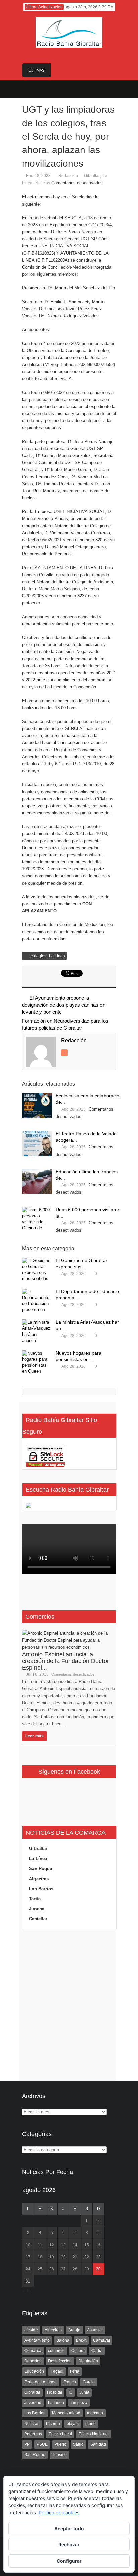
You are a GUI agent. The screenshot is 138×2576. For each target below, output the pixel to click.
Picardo (53, 2424)
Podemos (33, 2434)
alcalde (31, 2330)
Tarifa (35, 1899)
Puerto (60, 2444)
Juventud (33, 2403)
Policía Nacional (94, 2434)
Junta (84, 2392)
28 (75, 2269)
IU (71, 2392)
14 (75, 2245)
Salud (78, 2444)
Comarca (33, 2351)
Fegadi (57, 2371)
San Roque (41, 1869)
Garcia (89, 2382)
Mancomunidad (66, 2413)
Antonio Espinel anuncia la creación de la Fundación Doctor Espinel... (65, 1661)
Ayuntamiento (37, 2340)
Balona (63, 2340)
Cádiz (97, 2351)
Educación (34, 2371)
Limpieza (79, 2403)
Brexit (81, 2340)
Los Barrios (41, 1889)
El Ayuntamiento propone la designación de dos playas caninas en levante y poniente (64, 1005)
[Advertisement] (69, 2005)
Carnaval (101, 2340)
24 (28, 2269)
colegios (39, 956)
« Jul (27, 2291)
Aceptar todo (69, 2528)
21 (75, 2257)
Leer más (34, 1736)
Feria (75, 2371)
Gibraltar (92, 176)
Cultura (78, 2351)
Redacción (68, 176)
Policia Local (60, 2434)
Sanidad (98, 2444)
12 (52, 2245)
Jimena (37, 1909)
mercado (95, 2413)
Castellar (38, 1919)
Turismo (59, 2455)
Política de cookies (59, 2512)
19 (52, 2257)
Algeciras (39, 1879)
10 (28, 2245)
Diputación (88, 2361)
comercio (56, 2351)
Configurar (69, 2561)
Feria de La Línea (41, 2382)
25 (40, 2269)
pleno (91, 2424)
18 (40, 2257)
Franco (70, 2382)
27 (63, 2269)
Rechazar (69, 2545)
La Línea (57, 956)
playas (73, 2424)
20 (63, 2257)
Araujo (74, 2330)
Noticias (43, 183)
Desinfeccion (60, 2361)
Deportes (33, 2361)
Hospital (54, 2392)
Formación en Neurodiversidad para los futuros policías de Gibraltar (65, 1024)
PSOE (42, 2444)
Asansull (95, 2330)
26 (52, 2269)
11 (40, 2245)
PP (27, 2444)
